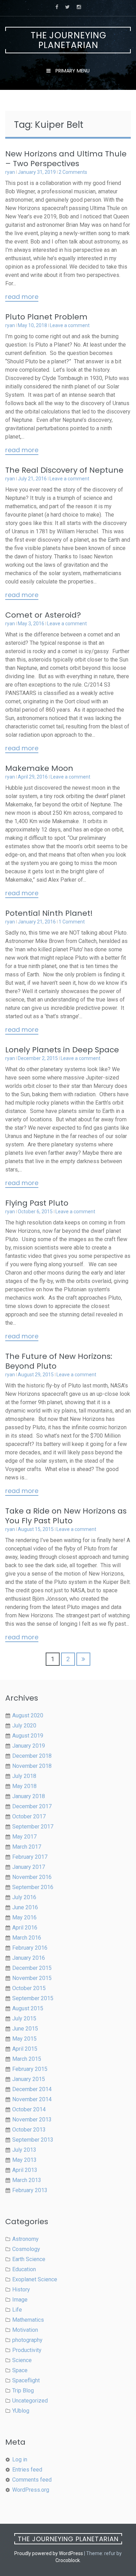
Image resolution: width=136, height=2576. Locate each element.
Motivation (25, 2330)
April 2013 (25, 2170)
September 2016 (33, 1887)
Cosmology (26, 2249)
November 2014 (32, 2099)
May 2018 (24, 1786)
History (21, 2289)
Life (17, 2310)
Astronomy (25, 2239)
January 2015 (29, 2079)
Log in (20, 2459)
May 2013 (24, 2160)
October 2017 (29, 1816)
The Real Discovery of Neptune (64, 470)
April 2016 (25, 1928)
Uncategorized (30, 2401)
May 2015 (24, 2039)
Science (22, 2360)
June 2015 (25, 2029)
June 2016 (25, 1907)
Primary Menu (72, 71)
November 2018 (32, 1766)
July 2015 (24, 2018)
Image (20, 2300)
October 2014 (29, 2109)
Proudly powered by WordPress (49, 2553)
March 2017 (27, 1847)
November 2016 (32, 1877)
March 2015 (27, 2059)
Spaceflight (26, 2380)
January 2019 (29, 1746)
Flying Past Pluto (37, 1203)
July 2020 (24, 1726)
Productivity (27, 2350)
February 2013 (30, 2190)
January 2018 (29, 1796)
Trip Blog (23, 2391)
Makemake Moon (39, 768)
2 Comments (73, 172)
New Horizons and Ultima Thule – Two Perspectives (66, 159)
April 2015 (25, 2049)
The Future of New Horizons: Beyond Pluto (59, 1361)
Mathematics (28, 2320)
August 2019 (28, 1736)
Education (24, 2269)
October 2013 (29, 2130)
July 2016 (24, 1897)
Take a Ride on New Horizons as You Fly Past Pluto (66, 1516)
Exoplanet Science (35, 2279)
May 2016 (24, 1917)
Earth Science (29, 2259)
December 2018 (32, 1756)
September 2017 (33, 1827)
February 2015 (30, 2069)
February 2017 (30, 1857)
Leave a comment (70, 325)
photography (27, 2340)
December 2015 (32, 1968)
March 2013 (27, 2180)
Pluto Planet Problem (46, 317)
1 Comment (72, 922)
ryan (10, 172)
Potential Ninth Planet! (49, 913)
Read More (22, 297)
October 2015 (29, 1988)
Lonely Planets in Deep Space (62, 1050)
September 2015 (33, 1998)
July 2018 (24, 1776)
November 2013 (32, 2119)
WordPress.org (31, 2490)
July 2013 (24, 2150)
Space (20, 2370)
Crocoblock (68, 2560)
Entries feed (27, 2470)
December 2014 (32, 2089)
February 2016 (30, 1948)
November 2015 (32, 1978)
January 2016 (29, 1958)
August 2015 (28, 2008)
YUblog (21, 2411)
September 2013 (33, 2140)
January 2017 (29, 1867)
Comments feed (32, 2480)
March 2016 (27, 1938)
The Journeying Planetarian (69, 40)
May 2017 (24, 1837)
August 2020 (28, 1715)
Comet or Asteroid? (43, 615)
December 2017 (32, 1806)
